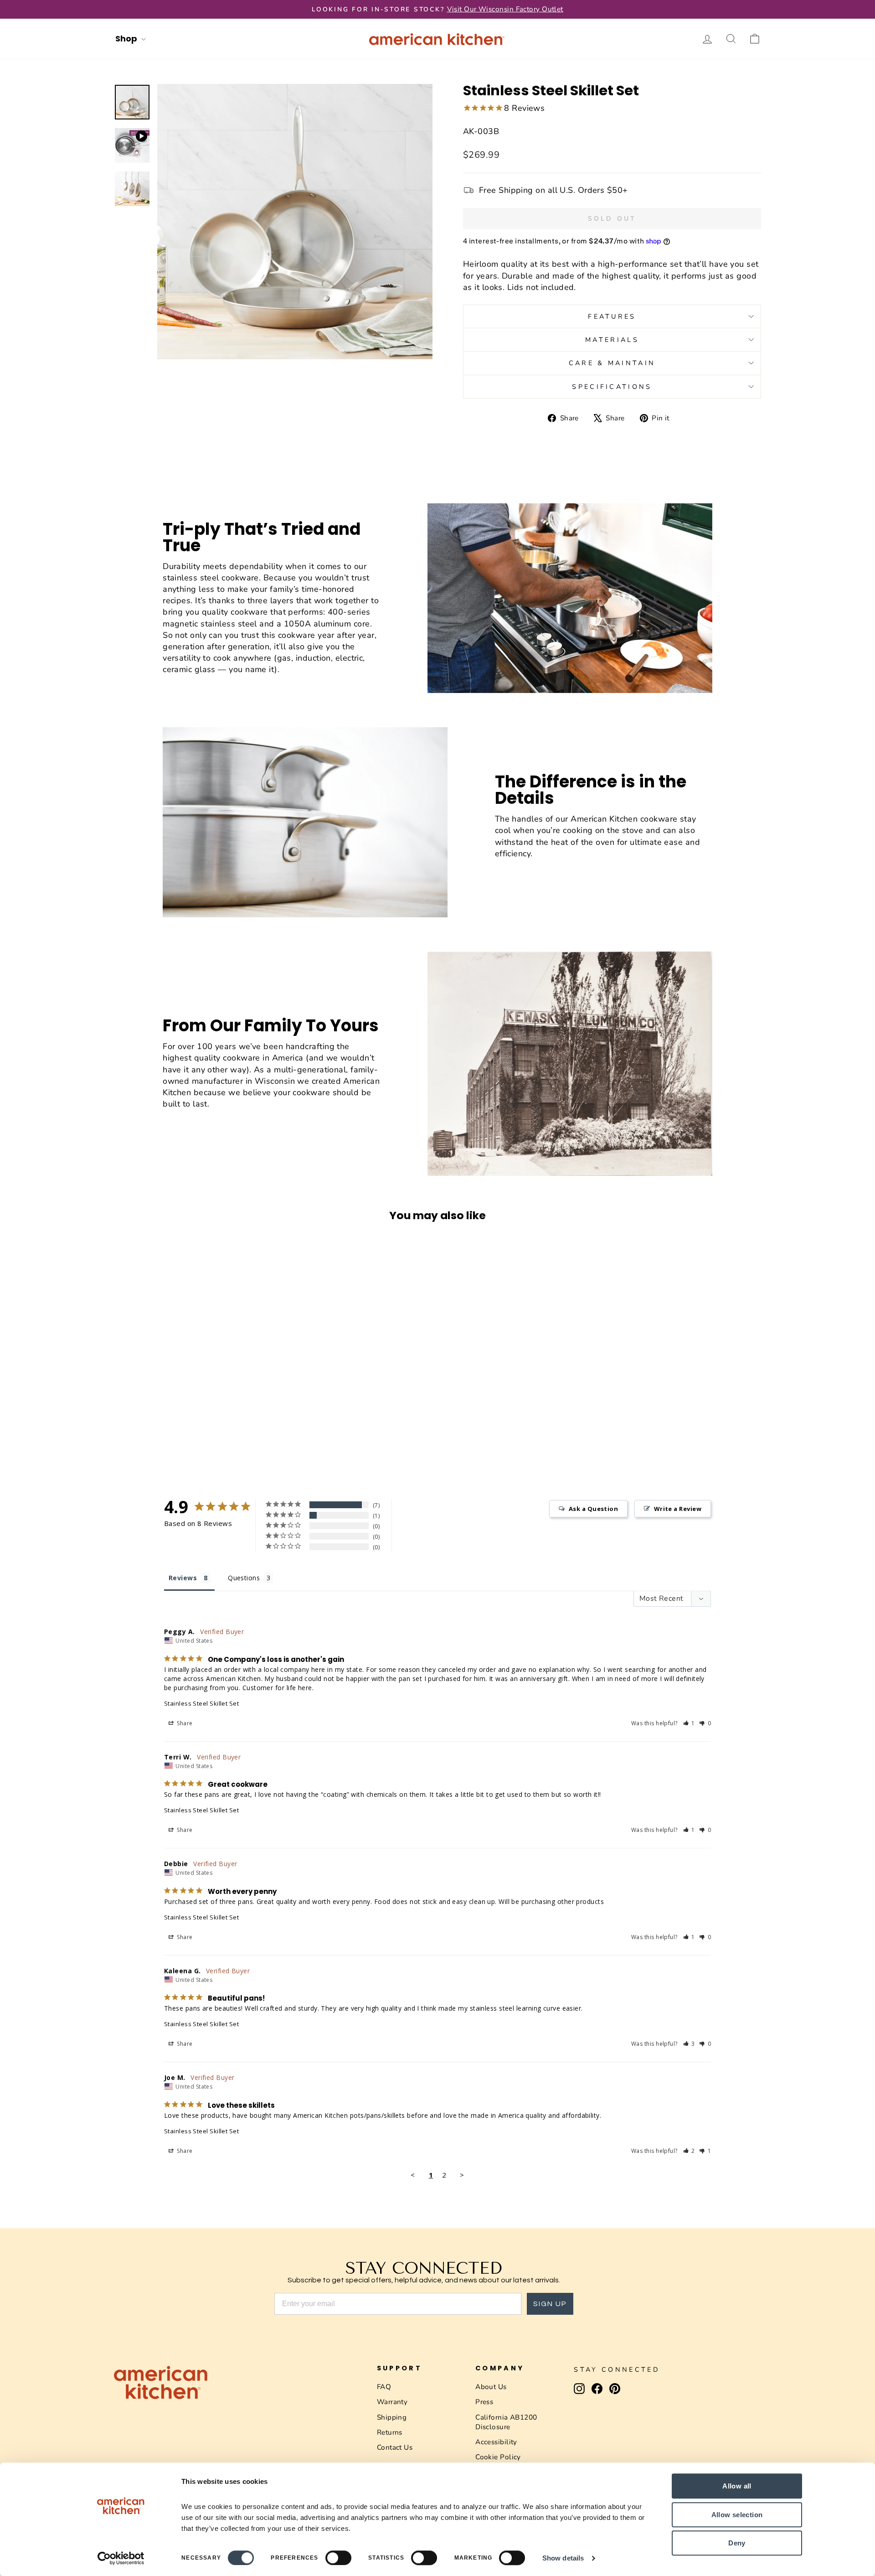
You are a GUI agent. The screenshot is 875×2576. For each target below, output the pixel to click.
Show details (563, 2558)
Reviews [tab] (183, 1578)
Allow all (737, 2486)
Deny (737, 2543)
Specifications (612, 387)
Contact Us (395, 2447)
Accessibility (496, 2442)
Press (484, 2402)
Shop (127, 39)
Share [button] (184, 1723)
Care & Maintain (612, 363)
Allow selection (737, 2515)
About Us (491, 2387)
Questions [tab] (244, 1578)
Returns (390, 2432)
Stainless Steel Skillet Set (201, 1703)
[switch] (338, 2558)
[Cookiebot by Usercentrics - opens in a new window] (121, 2558)
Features (612, 316)
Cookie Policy (498, 2457)
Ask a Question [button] (593, 1509)
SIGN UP (550, 2304)
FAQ (384, 2387)
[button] (689, 1723)
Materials (612, 340)
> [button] (462, 2175)
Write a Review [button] (678, 1509)
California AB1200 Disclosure (506, 2422)
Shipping (392, 2417)
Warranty (392, 2402)
